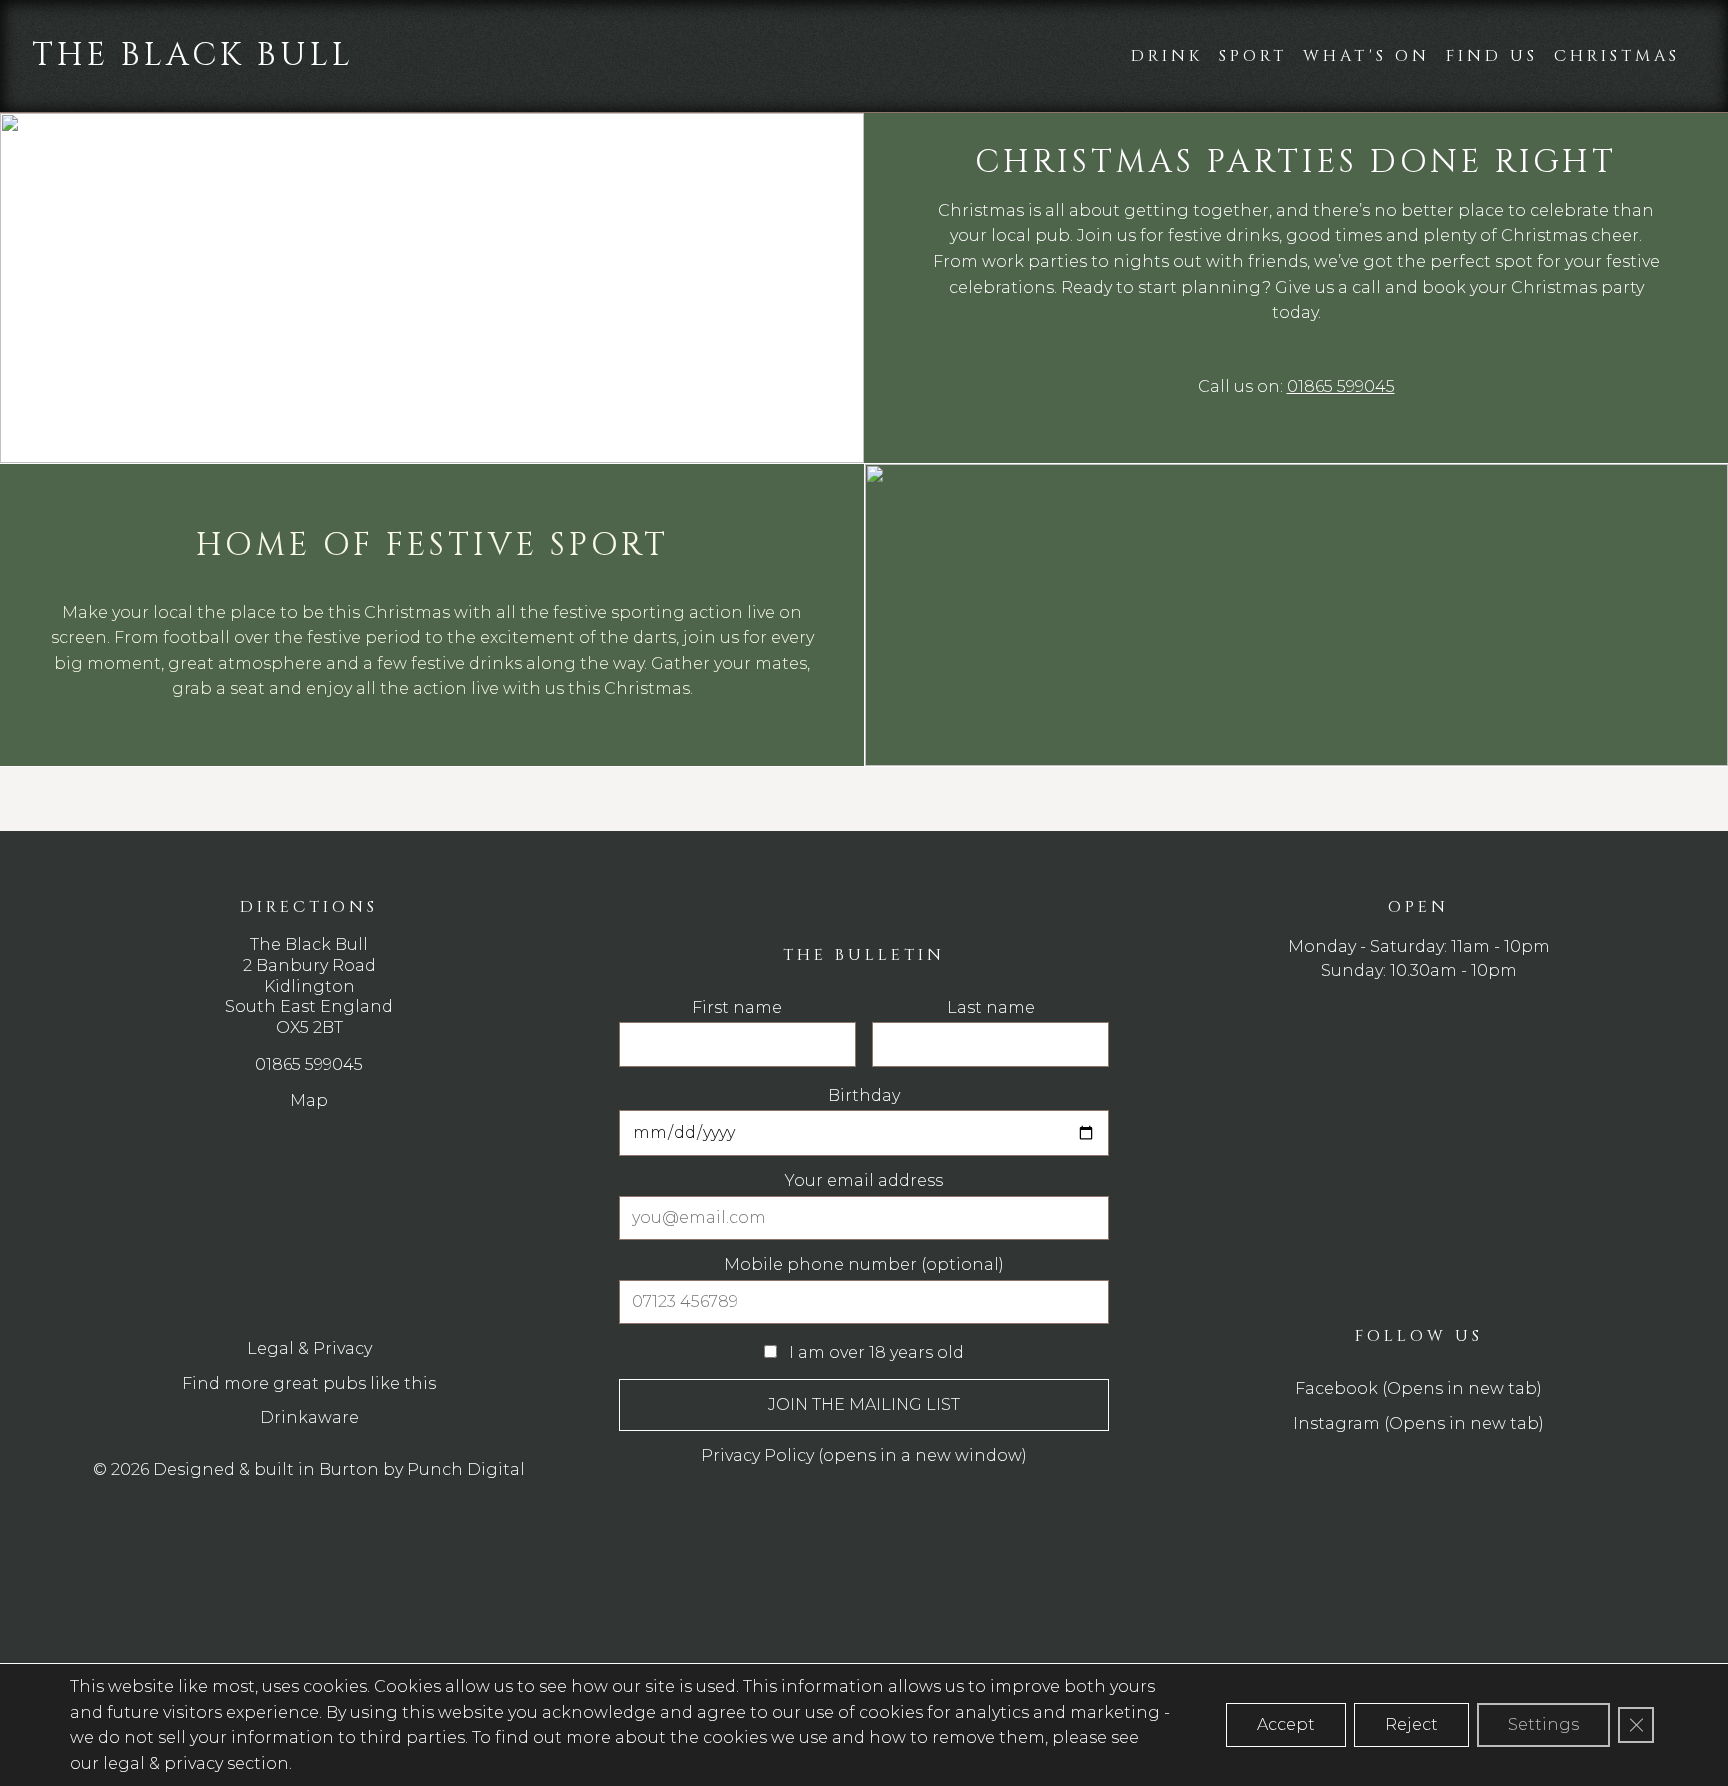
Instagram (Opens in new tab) (1418, 1423)
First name (737, 1008)
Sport (1253, 56)
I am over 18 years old (874, 1352)
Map (309, 1100)
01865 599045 (1341, 386)
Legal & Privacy (309, 1348)
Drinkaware (309, 1417)
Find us (1492, 56)
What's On (1366, 56)
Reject (1411, 1724)
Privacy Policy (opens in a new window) (864, 1455)
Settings (1543, 1724)
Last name (991, 1008)
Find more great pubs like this (309, 1383)
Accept (1286, 1724)
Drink (1167, 56)
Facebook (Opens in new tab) (1418, 1388)
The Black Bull (193, 55)
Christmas (1617, 56)
